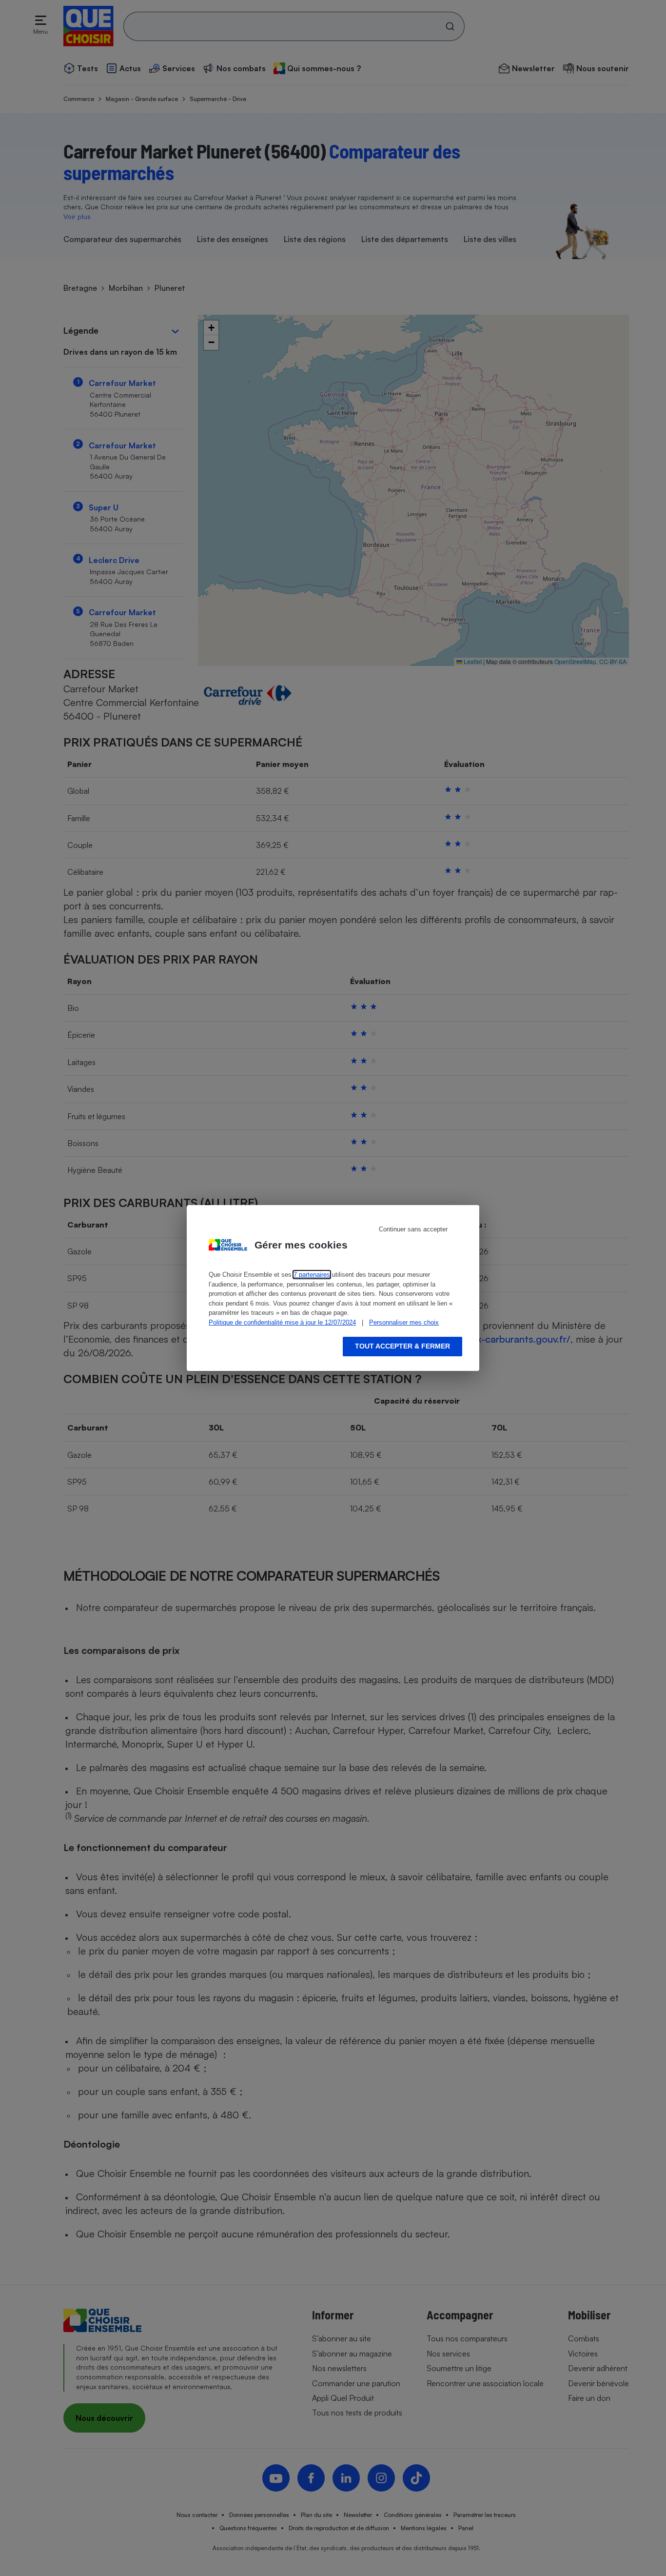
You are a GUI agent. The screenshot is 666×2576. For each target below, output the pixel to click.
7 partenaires (312, 1275)
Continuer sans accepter (413, 1229)
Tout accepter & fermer (402, 1346)
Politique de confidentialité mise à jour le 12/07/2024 (282, 1322)
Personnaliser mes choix (404, 1322)
